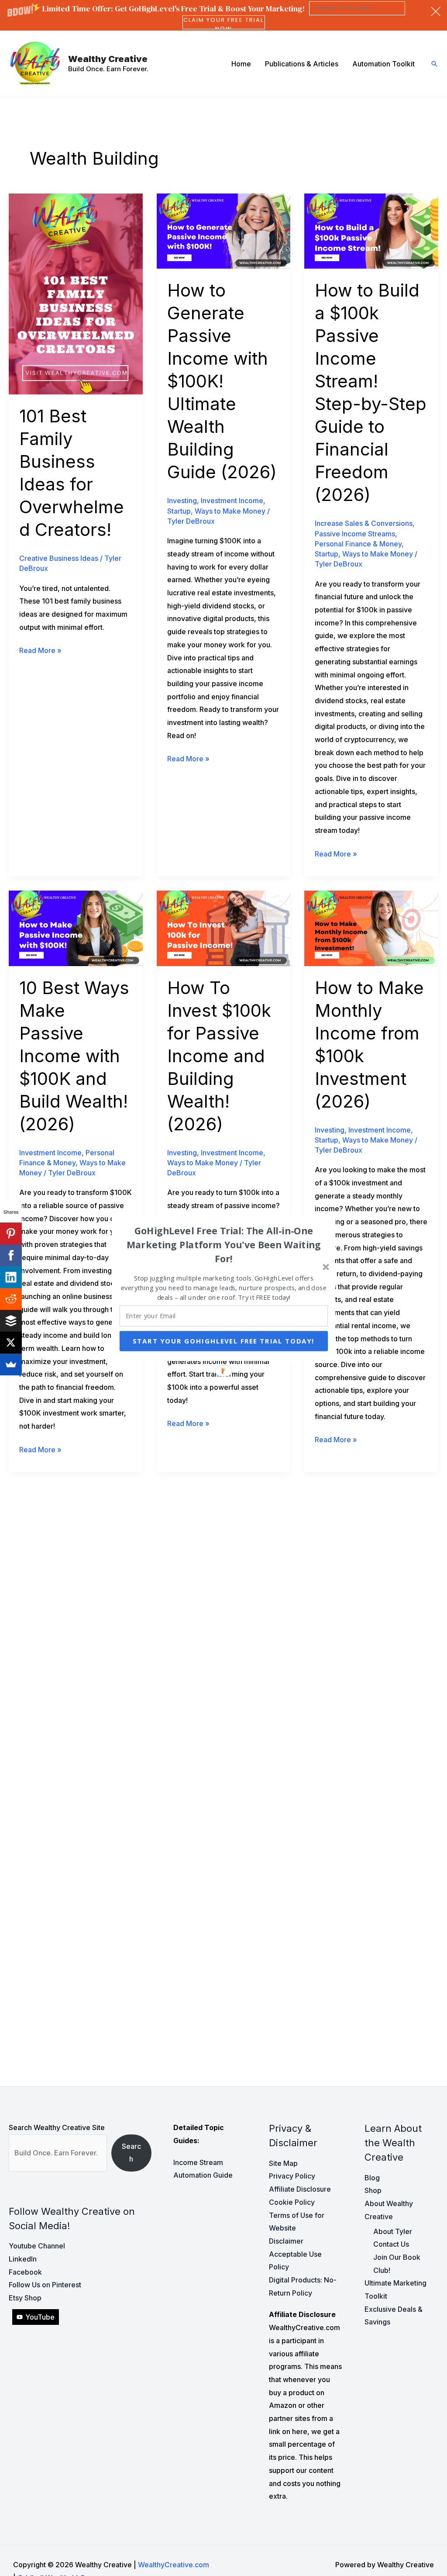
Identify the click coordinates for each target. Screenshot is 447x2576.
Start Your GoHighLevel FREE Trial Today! (224, 1341)
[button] (224, 1244)
